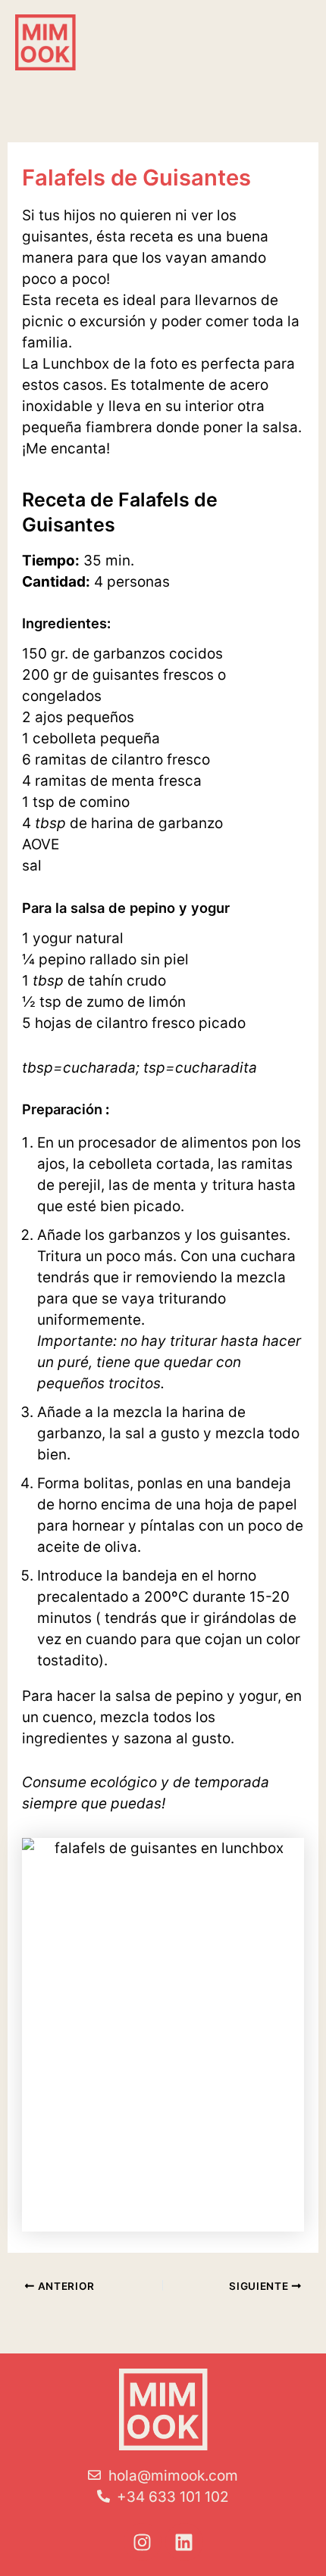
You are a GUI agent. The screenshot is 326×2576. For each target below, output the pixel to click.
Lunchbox (76, 364)
